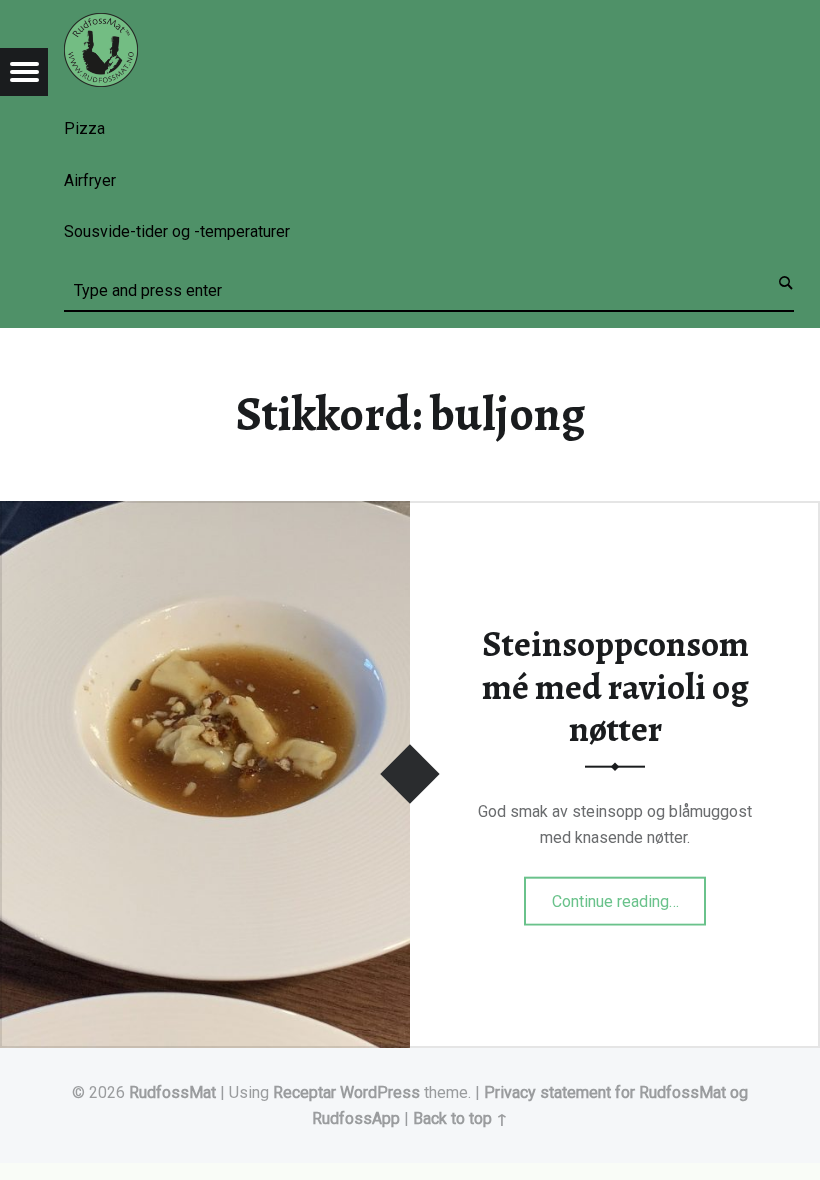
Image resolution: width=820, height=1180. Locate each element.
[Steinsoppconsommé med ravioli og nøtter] (205, 513)
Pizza (84, 128)
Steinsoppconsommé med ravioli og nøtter (615, 686)
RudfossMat (172, 1092)
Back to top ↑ (460, 1118)
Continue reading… (629, 894)
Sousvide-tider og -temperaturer (177, 231)
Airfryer (90, 180)
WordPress (380, 1092)
